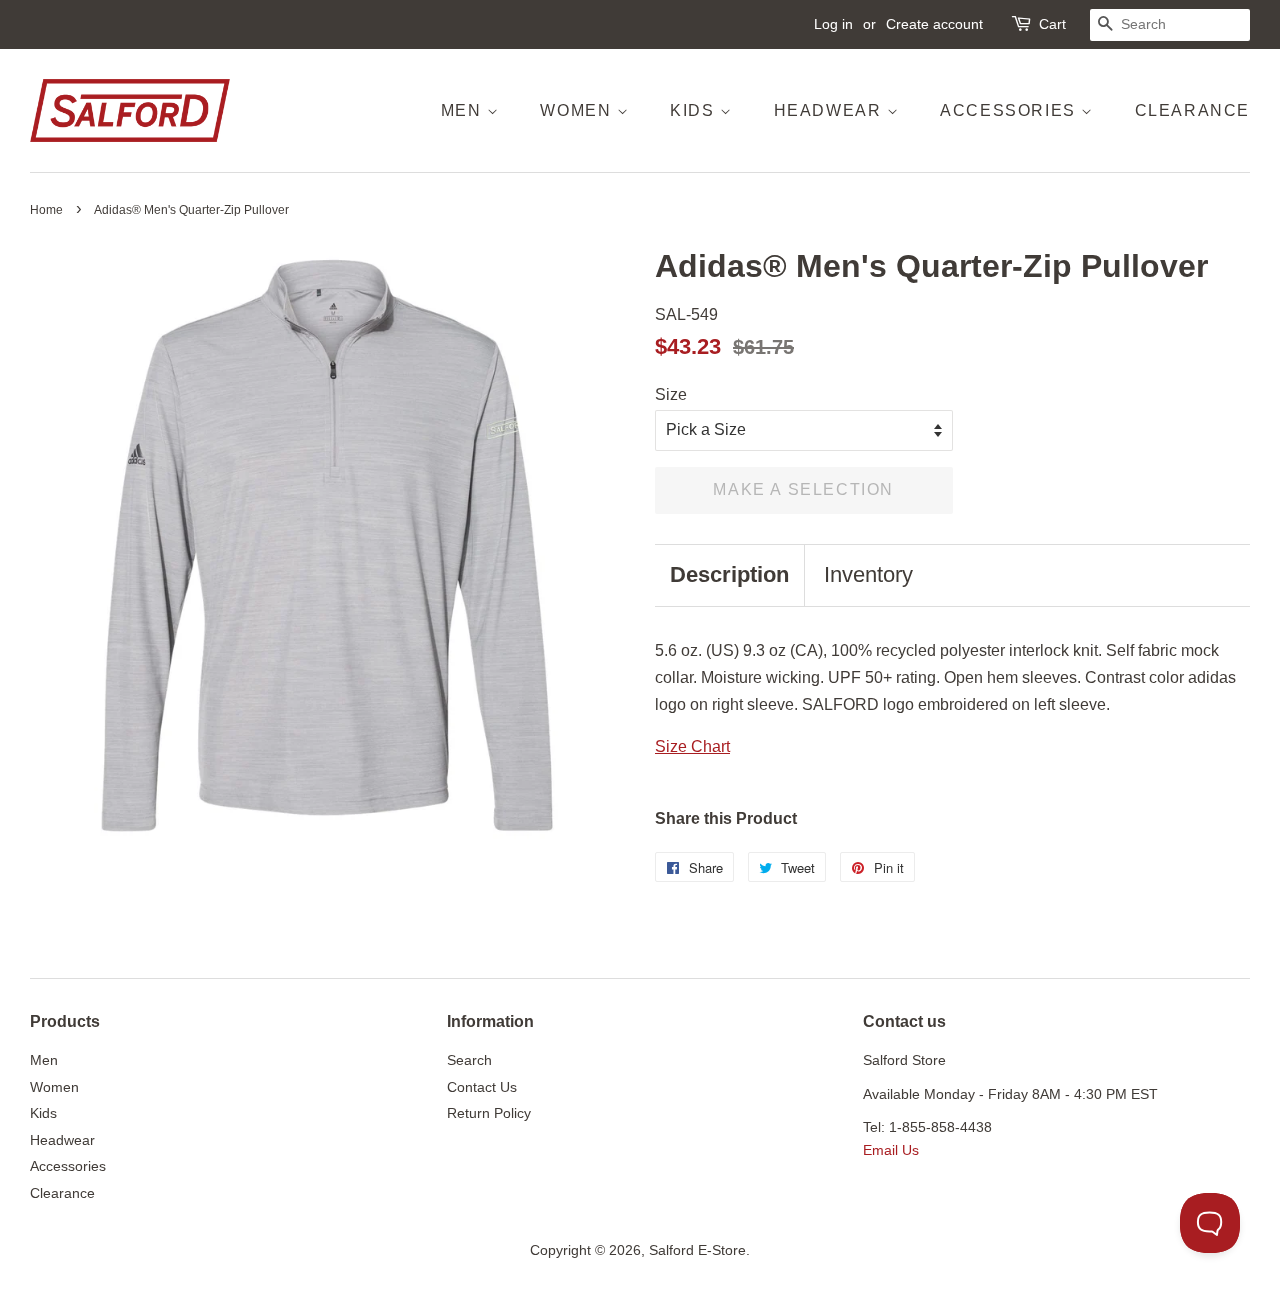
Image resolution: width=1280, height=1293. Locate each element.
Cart (1052, 24)
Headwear (830, 110)
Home (46, 210)
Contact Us (482, 1087)
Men (464, 110)
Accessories (1010, 110)
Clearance (1192, 110)
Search (469, 1060)
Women (578, 110)
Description (729, 574)
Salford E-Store (697, 1250)
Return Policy (489, 1113)
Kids (695, 110)
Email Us (891, 1150)
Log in (833, 24)
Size (671, 394)
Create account (934, 24)
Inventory (868, 574)
